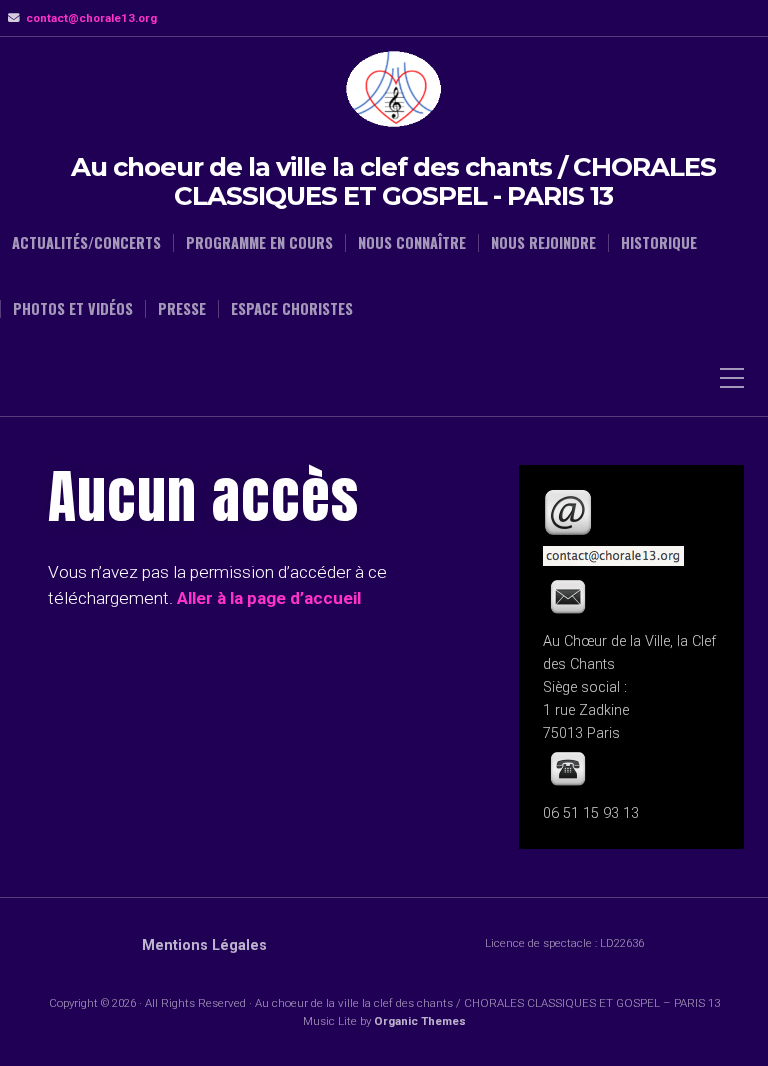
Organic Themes (420, 1021)
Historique (659, 243)
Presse (182, 309)
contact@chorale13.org (91, 18)
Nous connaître (412, 243)
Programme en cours (259, 243)
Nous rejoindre (543, 243)
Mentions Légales (204, 945)
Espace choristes (292, 309)
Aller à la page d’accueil (269, 598)
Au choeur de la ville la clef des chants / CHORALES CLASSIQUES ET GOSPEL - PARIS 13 (393, 181)
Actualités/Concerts (86, 243)
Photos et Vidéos (73, 309)
